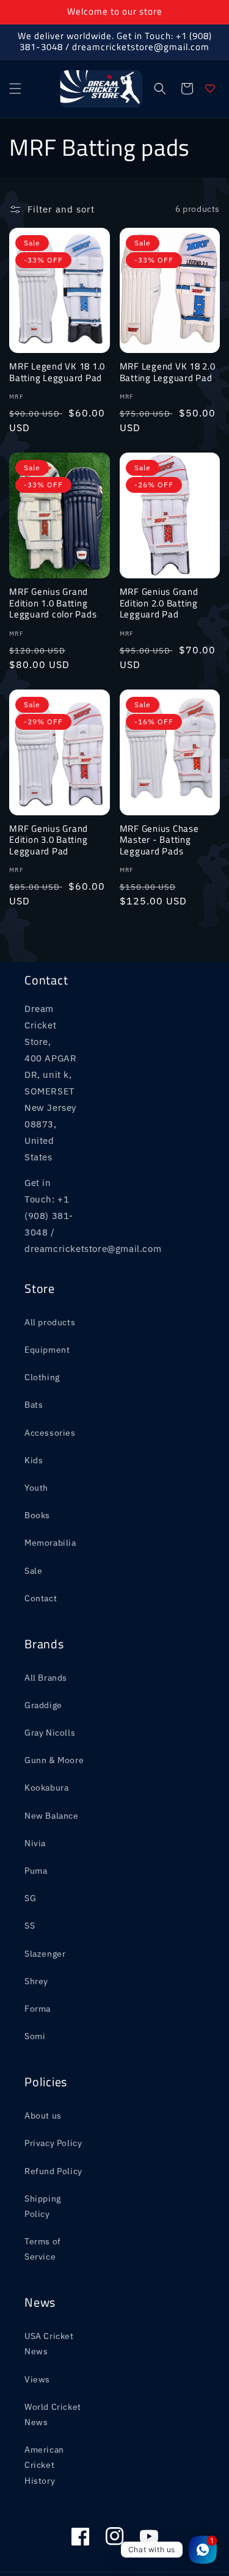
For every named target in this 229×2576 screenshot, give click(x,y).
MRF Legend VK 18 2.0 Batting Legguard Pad (168, 372)
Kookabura (46, 1788)
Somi (35, 2036)
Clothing (42, 1377)
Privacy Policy (53, 2143)
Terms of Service (43, 2249)
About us (43, 2116)
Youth (36, 1488)
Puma (36, 1871)
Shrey (36, 1981)
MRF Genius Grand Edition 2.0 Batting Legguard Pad (159, 603)
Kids (34, 1460)
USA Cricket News (49, 2344)
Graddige (43, 1705)
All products (50, 1322)
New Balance (52, 1816)
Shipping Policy (43, 2206)
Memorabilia (50, 1543)
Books (37, 1515)
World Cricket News (53, 2414)
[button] (15, 89)
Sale (33, 1571)
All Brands (46, 1678)
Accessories (50, 1433)
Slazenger (45, 1954)
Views (37, 2379)
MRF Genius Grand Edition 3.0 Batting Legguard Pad (49, 840)
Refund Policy (53, 2171)
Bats (34, 1405)
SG (30, 1898)
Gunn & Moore (54, 1760)
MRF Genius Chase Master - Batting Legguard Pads (159, 840)
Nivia (35, 1843)
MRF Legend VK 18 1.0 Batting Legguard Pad (57, 372)
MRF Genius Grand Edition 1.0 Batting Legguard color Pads (53, 603)
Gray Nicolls (50, 1733)
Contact (41, 1598)
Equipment (47, 1350)
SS (30, 1926)
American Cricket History (44, 2465)
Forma (38, 2009)
